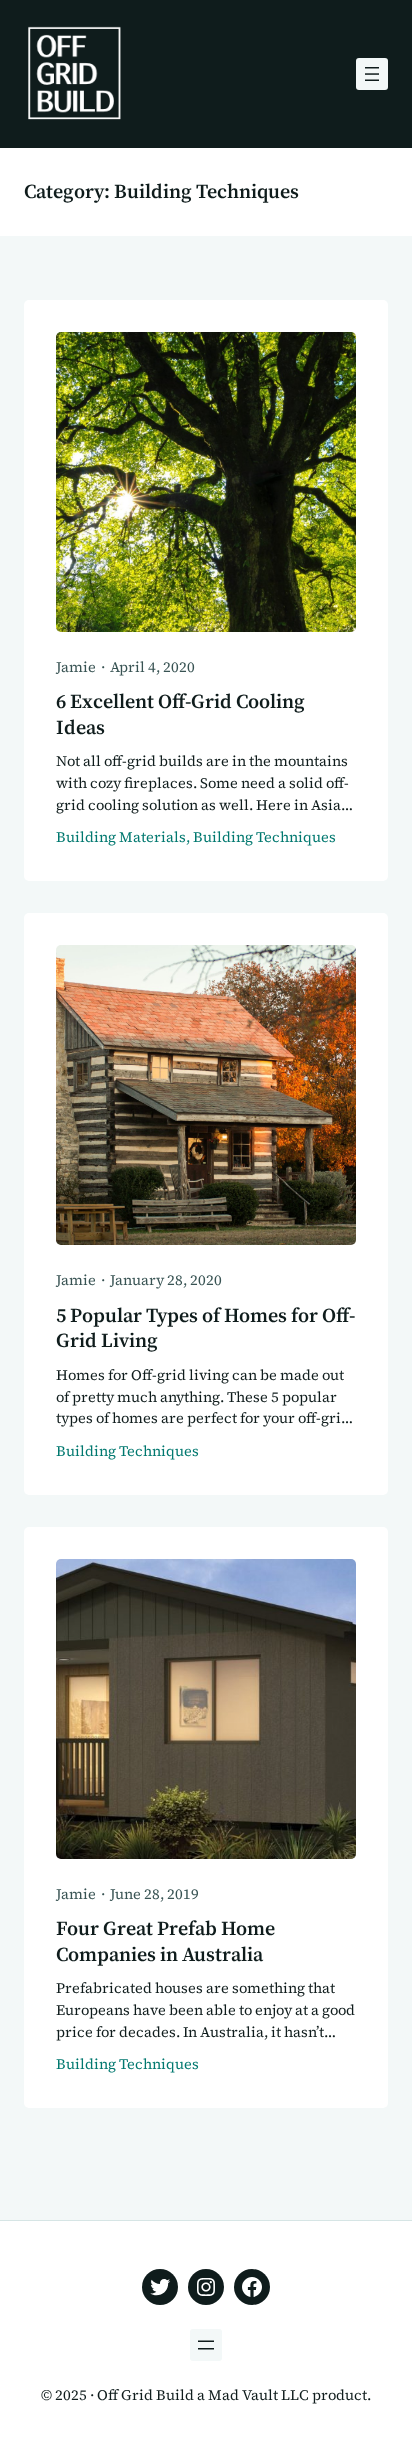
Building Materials (121, 837)
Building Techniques (264, 837)
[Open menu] (372, 74)
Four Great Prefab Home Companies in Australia (165, 1942)
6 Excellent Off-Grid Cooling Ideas (180, 715)
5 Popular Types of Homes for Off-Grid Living (205, 1329)
